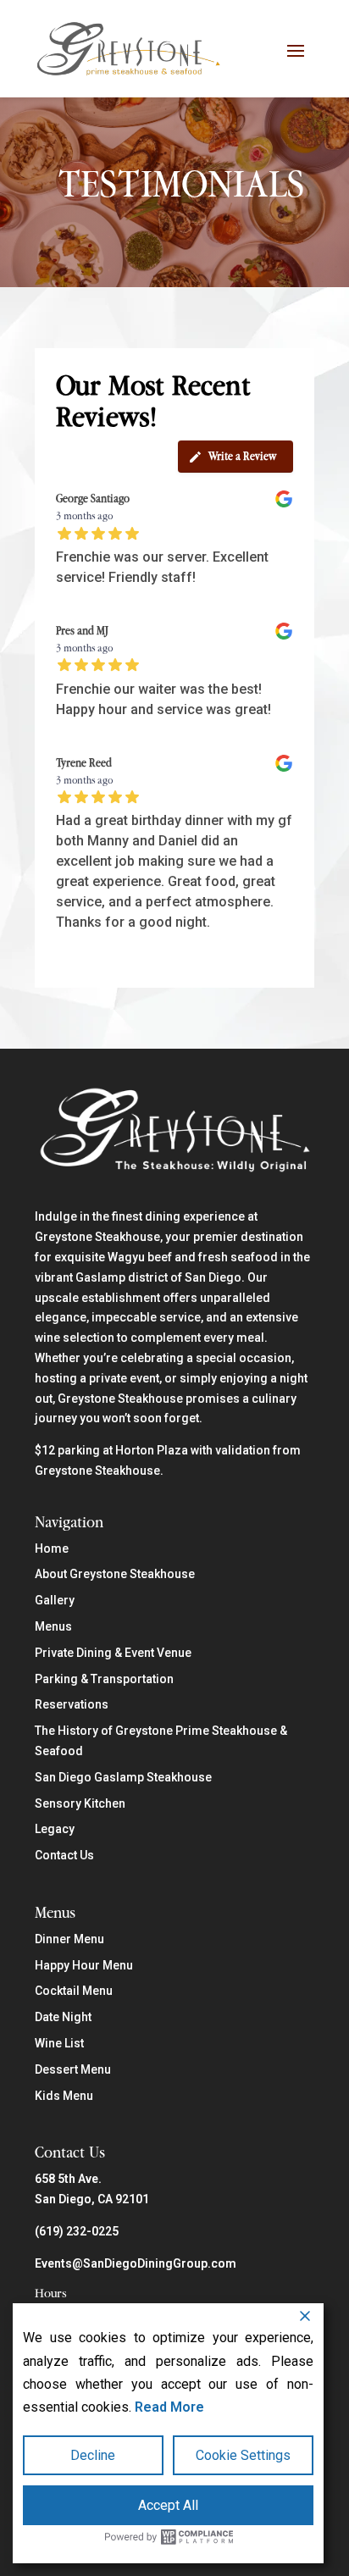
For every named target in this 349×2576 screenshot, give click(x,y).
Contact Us (64, 1855)
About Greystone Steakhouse (115, 1574)
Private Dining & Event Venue (113, 1653)
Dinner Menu (69, 1939)
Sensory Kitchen (80, 1803)
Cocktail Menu (74, 1991)
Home (52, 1548)
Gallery (55, 1600)
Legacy (55, 1829)
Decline (93, 2455)
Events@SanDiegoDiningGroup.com (136, 2263)
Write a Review (242, 456)
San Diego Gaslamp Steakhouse (123, 1777)
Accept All (168, 2505)
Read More (169, 2407)
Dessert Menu (73, 2069)
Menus (53, 1626)
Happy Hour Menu (84, 1965)
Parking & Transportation (104, 1679)
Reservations (72, 1704)
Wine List (59, 2043)
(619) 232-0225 (77, 2231)
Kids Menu (64, 2096)
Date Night (63, 2017)
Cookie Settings (243, 2455)
